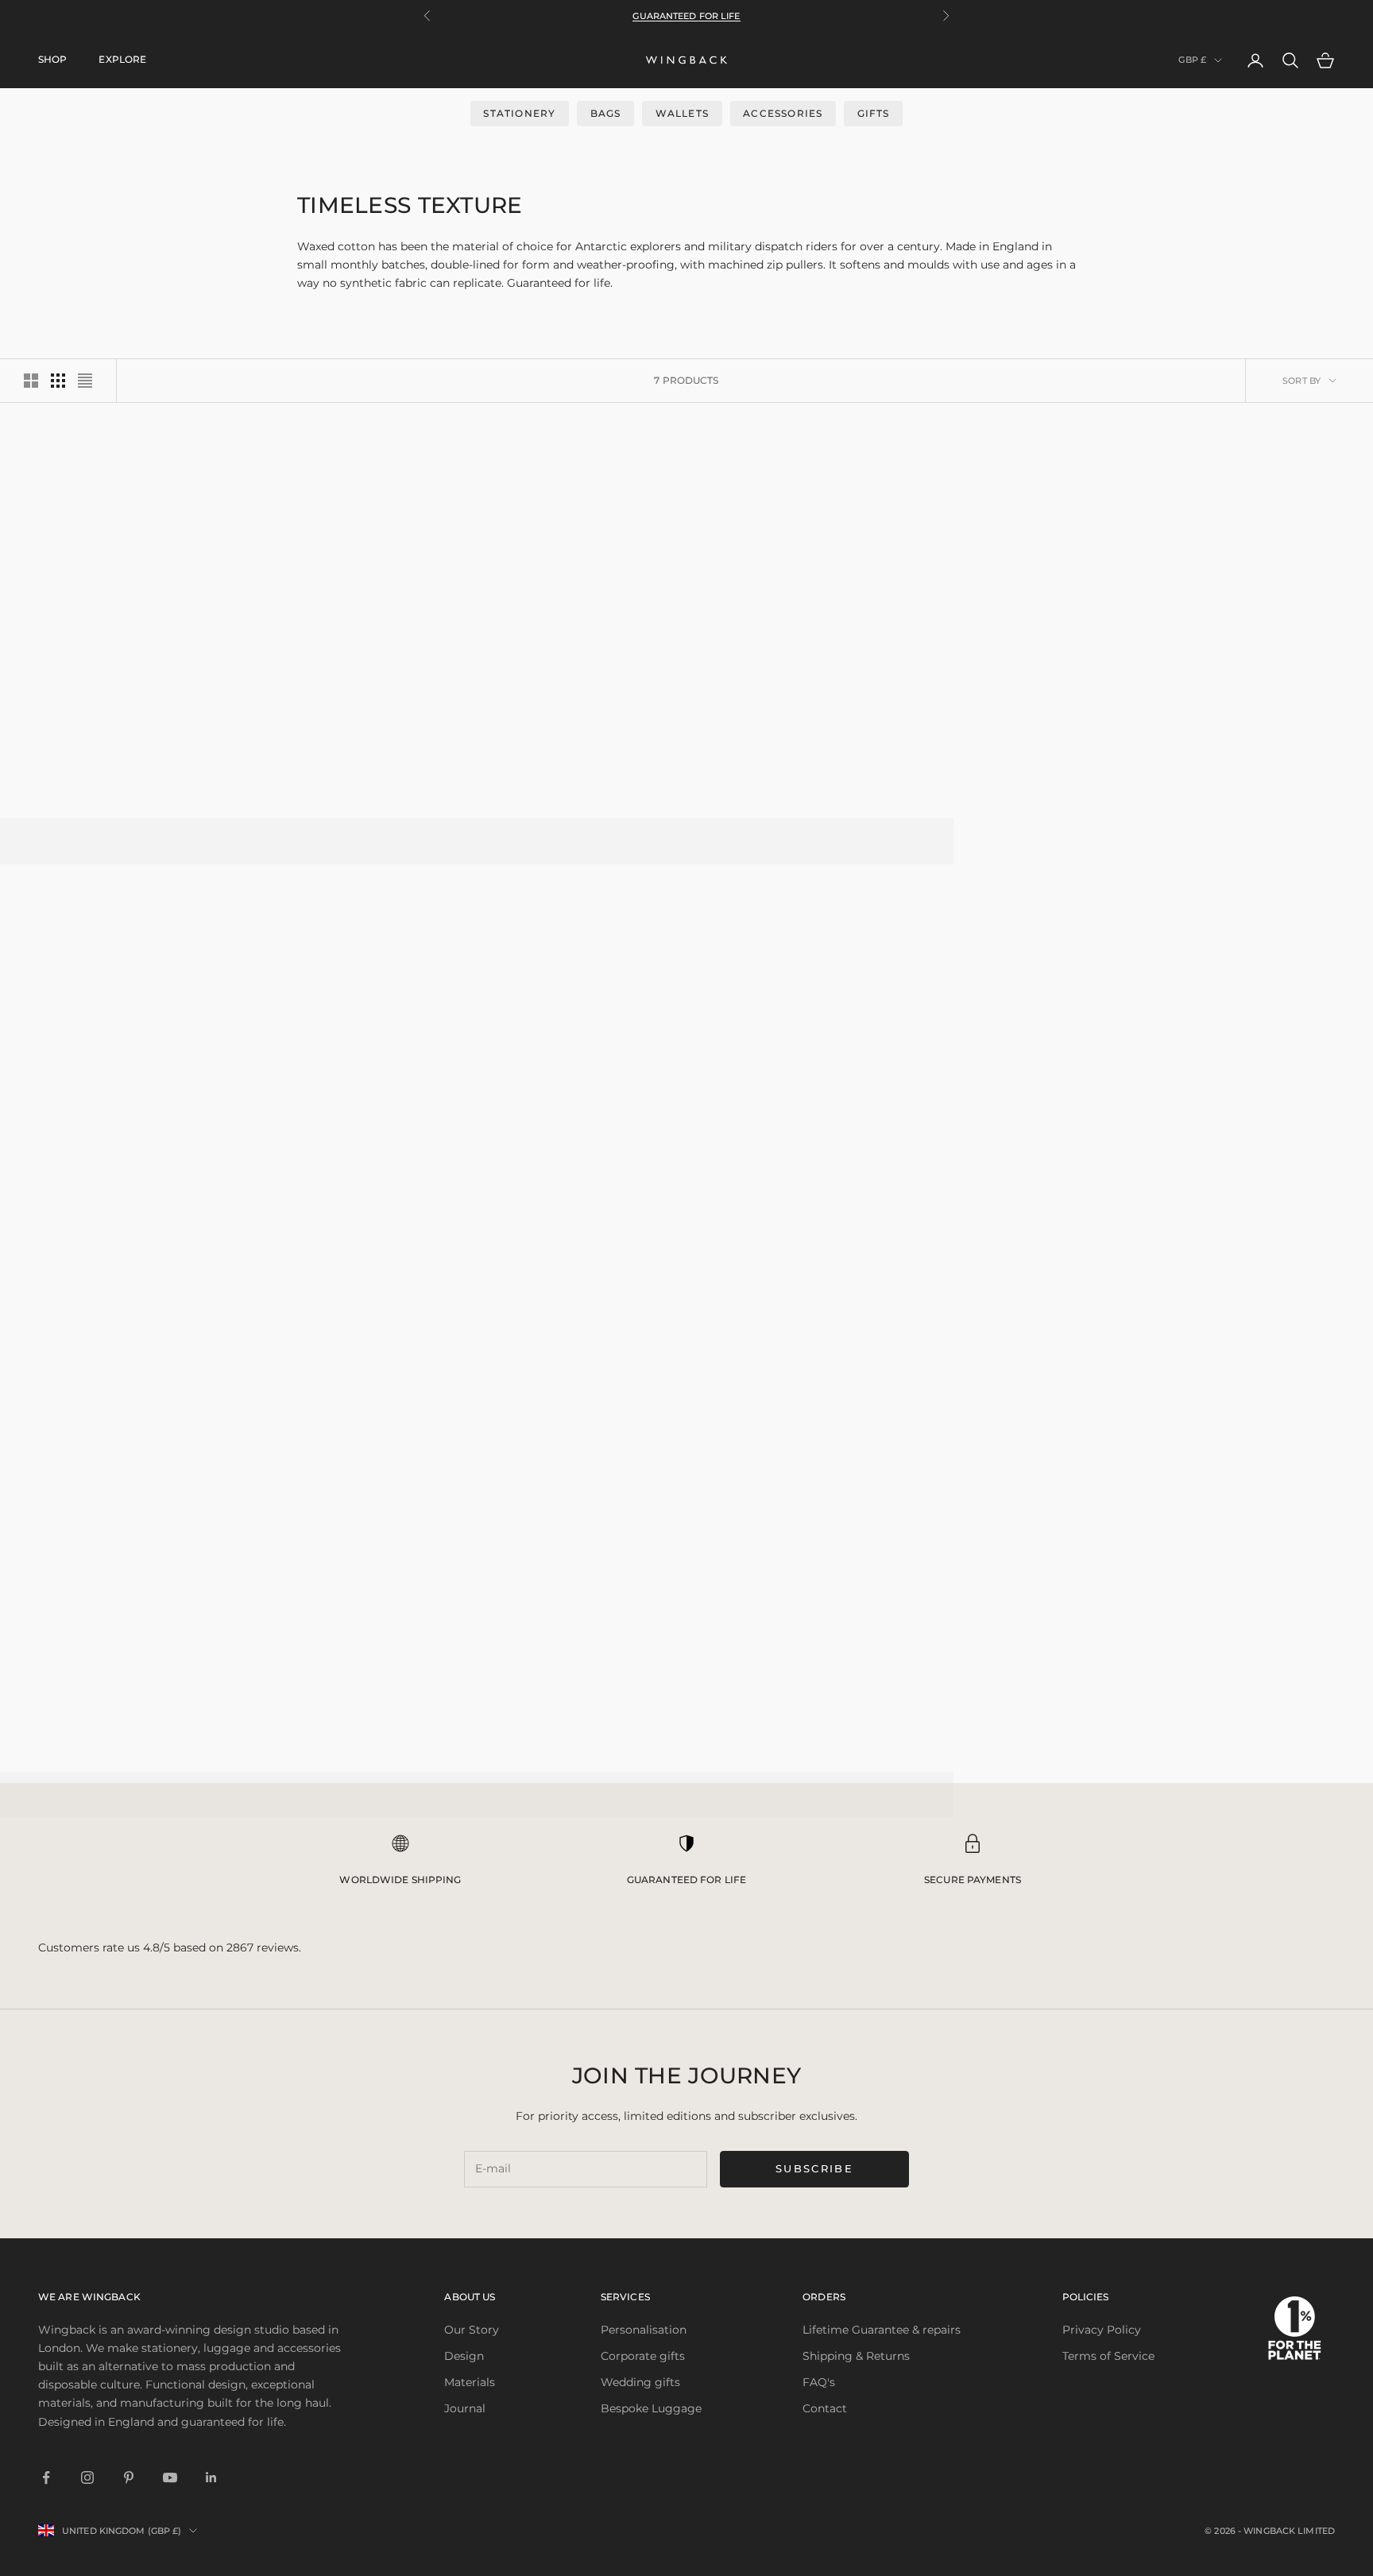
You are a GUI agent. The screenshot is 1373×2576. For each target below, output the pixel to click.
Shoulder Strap (854, 1167)
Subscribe (814, 2168)
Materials (470, 2382)
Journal (465, 2408)
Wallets (682, 113)
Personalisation (644, 2330)
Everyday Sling (519, 753)
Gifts (874, 113)
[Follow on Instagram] (87, 2477)
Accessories (783, 113)
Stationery (519, 113)
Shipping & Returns (856, 2356)
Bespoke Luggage (651, 2408)
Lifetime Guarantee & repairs (882, 2330)
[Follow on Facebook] (46, 2477)
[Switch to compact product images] (85, 381)
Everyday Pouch (182, 1167)
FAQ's (819, 2382)
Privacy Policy (1102, 2330)
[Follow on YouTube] (170, 2477)
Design (464, 2356)
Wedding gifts (640, 2382)
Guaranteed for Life (686, 16)
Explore (122, 59)
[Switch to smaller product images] (58, 381)
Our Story (472, 2330)
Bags (606, 113)
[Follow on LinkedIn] (211, 2477)
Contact (825, 2408)
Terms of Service (1108, 2356)
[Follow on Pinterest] (129, 2477)
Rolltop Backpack (182, 753)
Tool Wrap (1191, 753)
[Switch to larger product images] (31, 381)
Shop (52, 59)
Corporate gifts (643, 2356)
